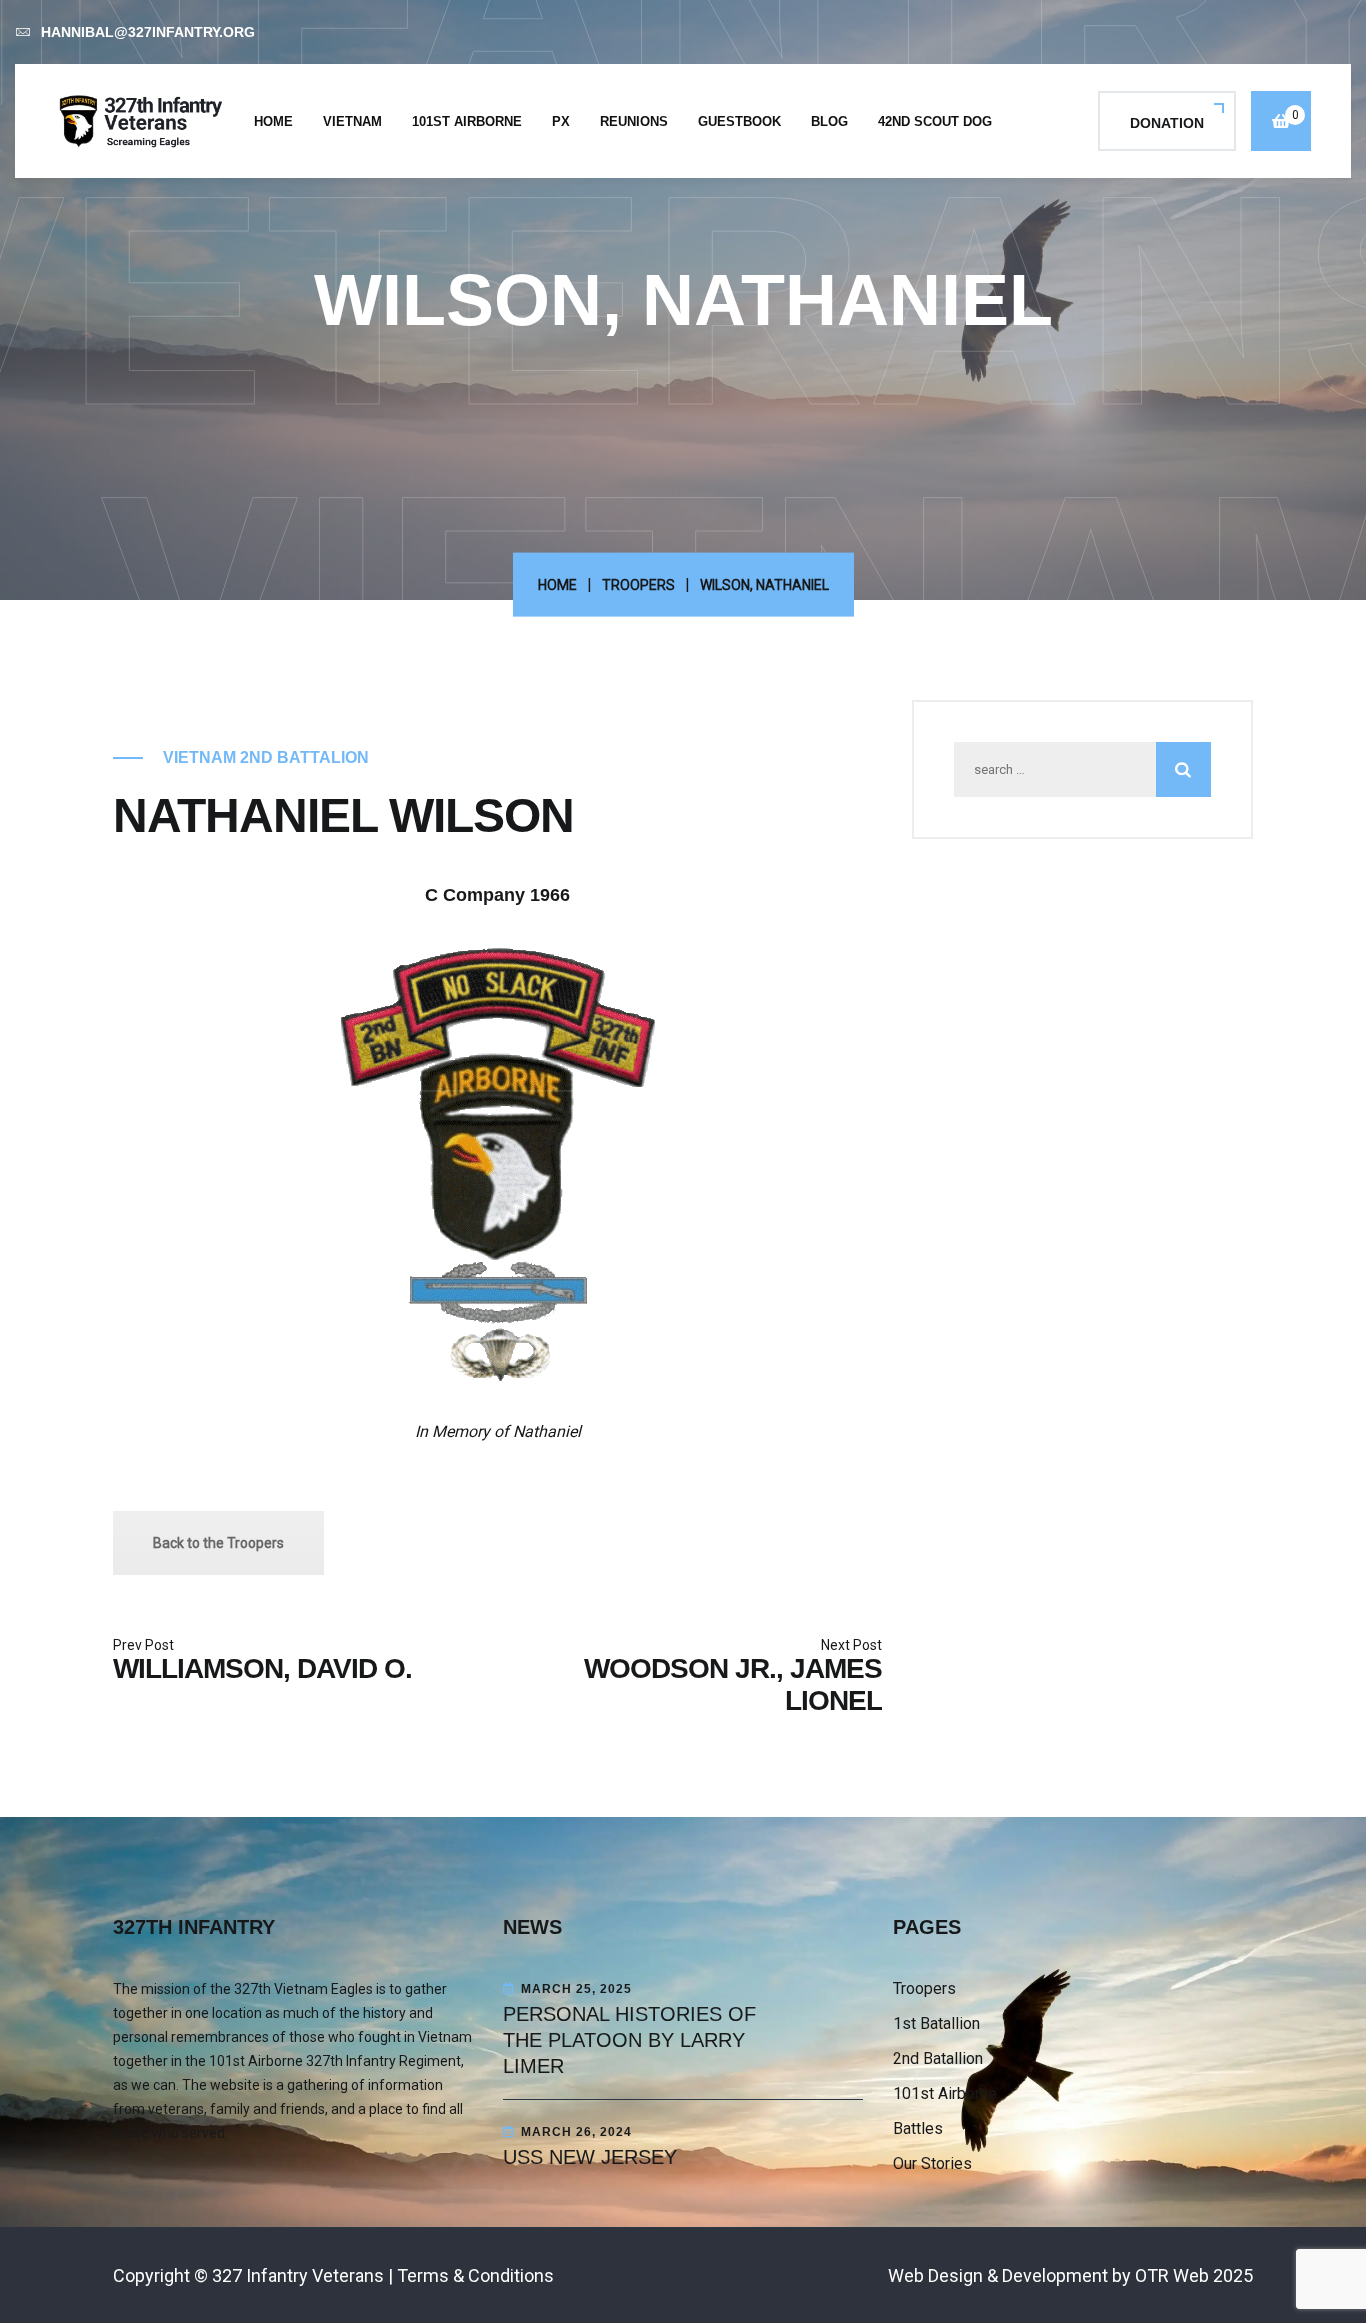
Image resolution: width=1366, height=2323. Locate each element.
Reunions (634, 121)
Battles (918, 2128)
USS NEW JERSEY (590, 2157)
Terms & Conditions (475, 2275)
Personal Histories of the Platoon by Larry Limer (629, 2040)
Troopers (638, 585)
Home (273, 121)
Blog (829, 121)
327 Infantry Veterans (298, 2275)
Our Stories (932, 2163)
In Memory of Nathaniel (498, 1431)
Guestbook (739, 121)
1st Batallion (936, 2023)
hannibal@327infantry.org (148, 32)
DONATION (1167, 123)
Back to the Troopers (218, 1543)
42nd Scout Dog (935, 121)
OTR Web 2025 (1194, 2275)
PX (561, 121)
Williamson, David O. (262, 1668)
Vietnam (352, 121)
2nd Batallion (938, 2058)
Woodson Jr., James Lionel (733, 1684)
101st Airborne (467, 121)
